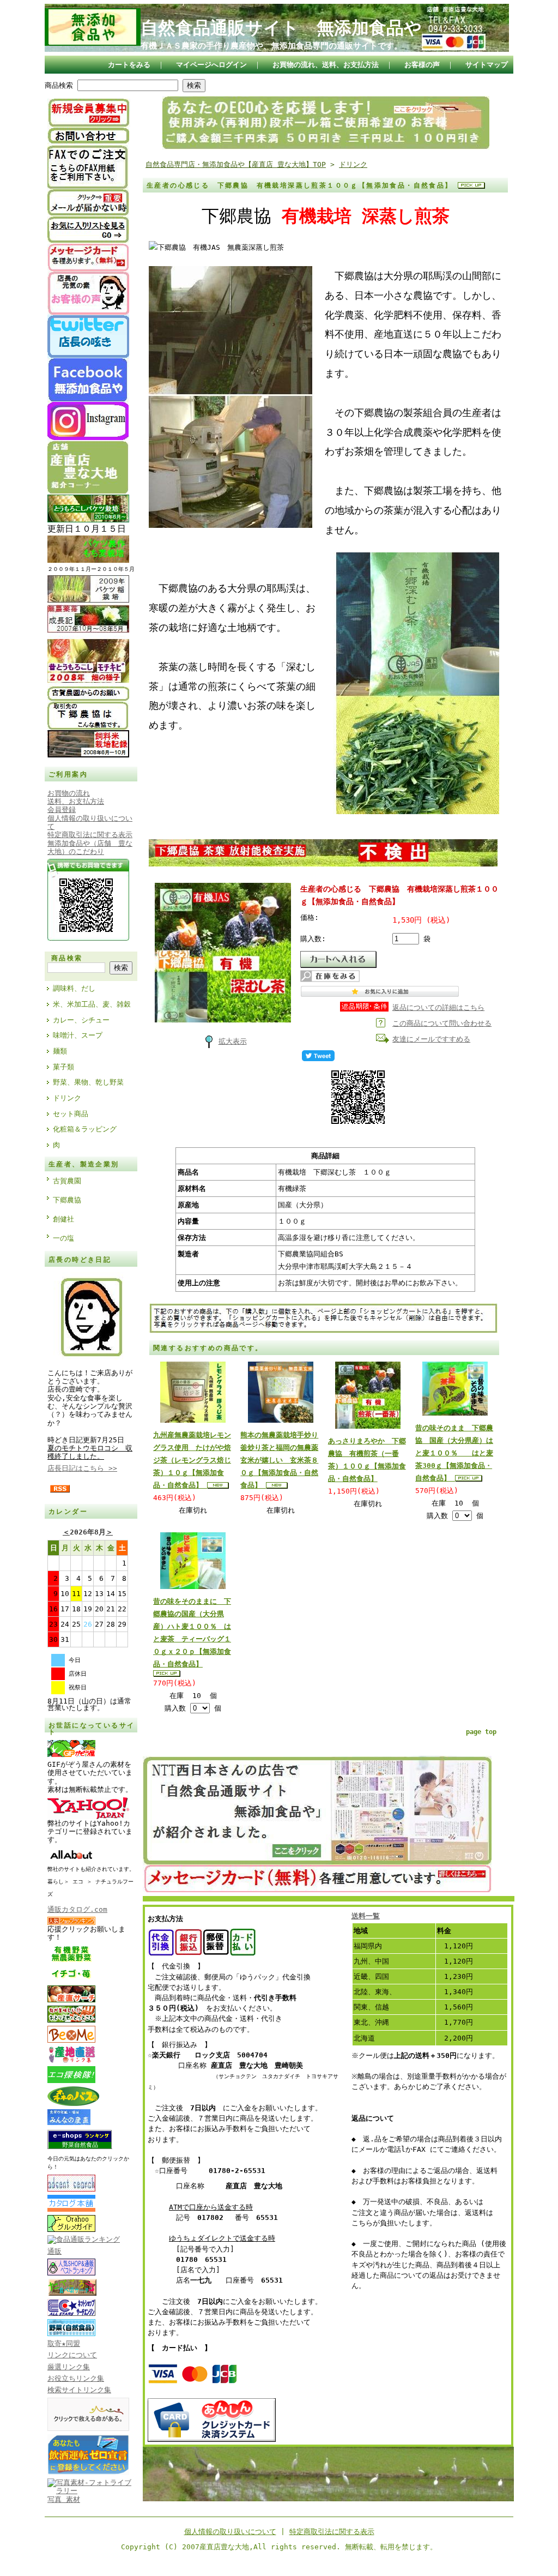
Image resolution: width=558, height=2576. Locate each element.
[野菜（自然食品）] (71, 2334)
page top (481, 1732)
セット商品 (71, 1114)
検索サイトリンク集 (79, 2390)
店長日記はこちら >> (82, 1468)
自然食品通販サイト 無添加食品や (281, 28)
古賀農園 (67, 1181)
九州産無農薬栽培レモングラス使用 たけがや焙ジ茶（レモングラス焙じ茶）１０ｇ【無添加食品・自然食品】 (192, 1460)
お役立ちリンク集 (76, 2378)
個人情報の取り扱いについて (230, 2532)
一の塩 (63, 1238)
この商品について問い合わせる (442, 1023)
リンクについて (72, 2355)
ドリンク (67, 1098)
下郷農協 (67, 1200)
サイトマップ (487, 65)
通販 (54, 2251)
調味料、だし (74, 988)
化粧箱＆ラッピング (85, 1129)
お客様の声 (422, 65)
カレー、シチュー (81, 1020)
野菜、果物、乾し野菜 (88, 1082)
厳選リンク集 (69, 2367)
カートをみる (129, 65)
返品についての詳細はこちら (438, 1007)
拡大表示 (233, 1041)
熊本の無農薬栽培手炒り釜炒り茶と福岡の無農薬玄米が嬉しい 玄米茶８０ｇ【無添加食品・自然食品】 (279, 1460)
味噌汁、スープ (78, 1035)
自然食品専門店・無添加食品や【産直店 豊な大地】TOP (236, 164)
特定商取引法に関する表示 (332, 2532)
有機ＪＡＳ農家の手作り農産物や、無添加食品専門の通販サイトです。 (271, 46)
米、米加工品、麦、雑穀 (92, 1004)
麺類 (60, 1051)
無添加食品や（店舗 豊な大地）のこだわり (90, 847)
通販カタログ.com (77, 1909)
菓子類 (63, 1067)
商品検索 (59, 85)
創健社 (63, 1219)
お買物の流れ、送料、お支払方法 (326, 65)
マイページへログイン (211, 65)
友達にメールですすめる (431, 1039)
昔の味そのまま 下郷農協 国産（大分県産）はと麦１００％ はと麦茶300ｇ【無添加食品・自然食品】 (454, 1453)
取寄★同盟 (64, 2343)
